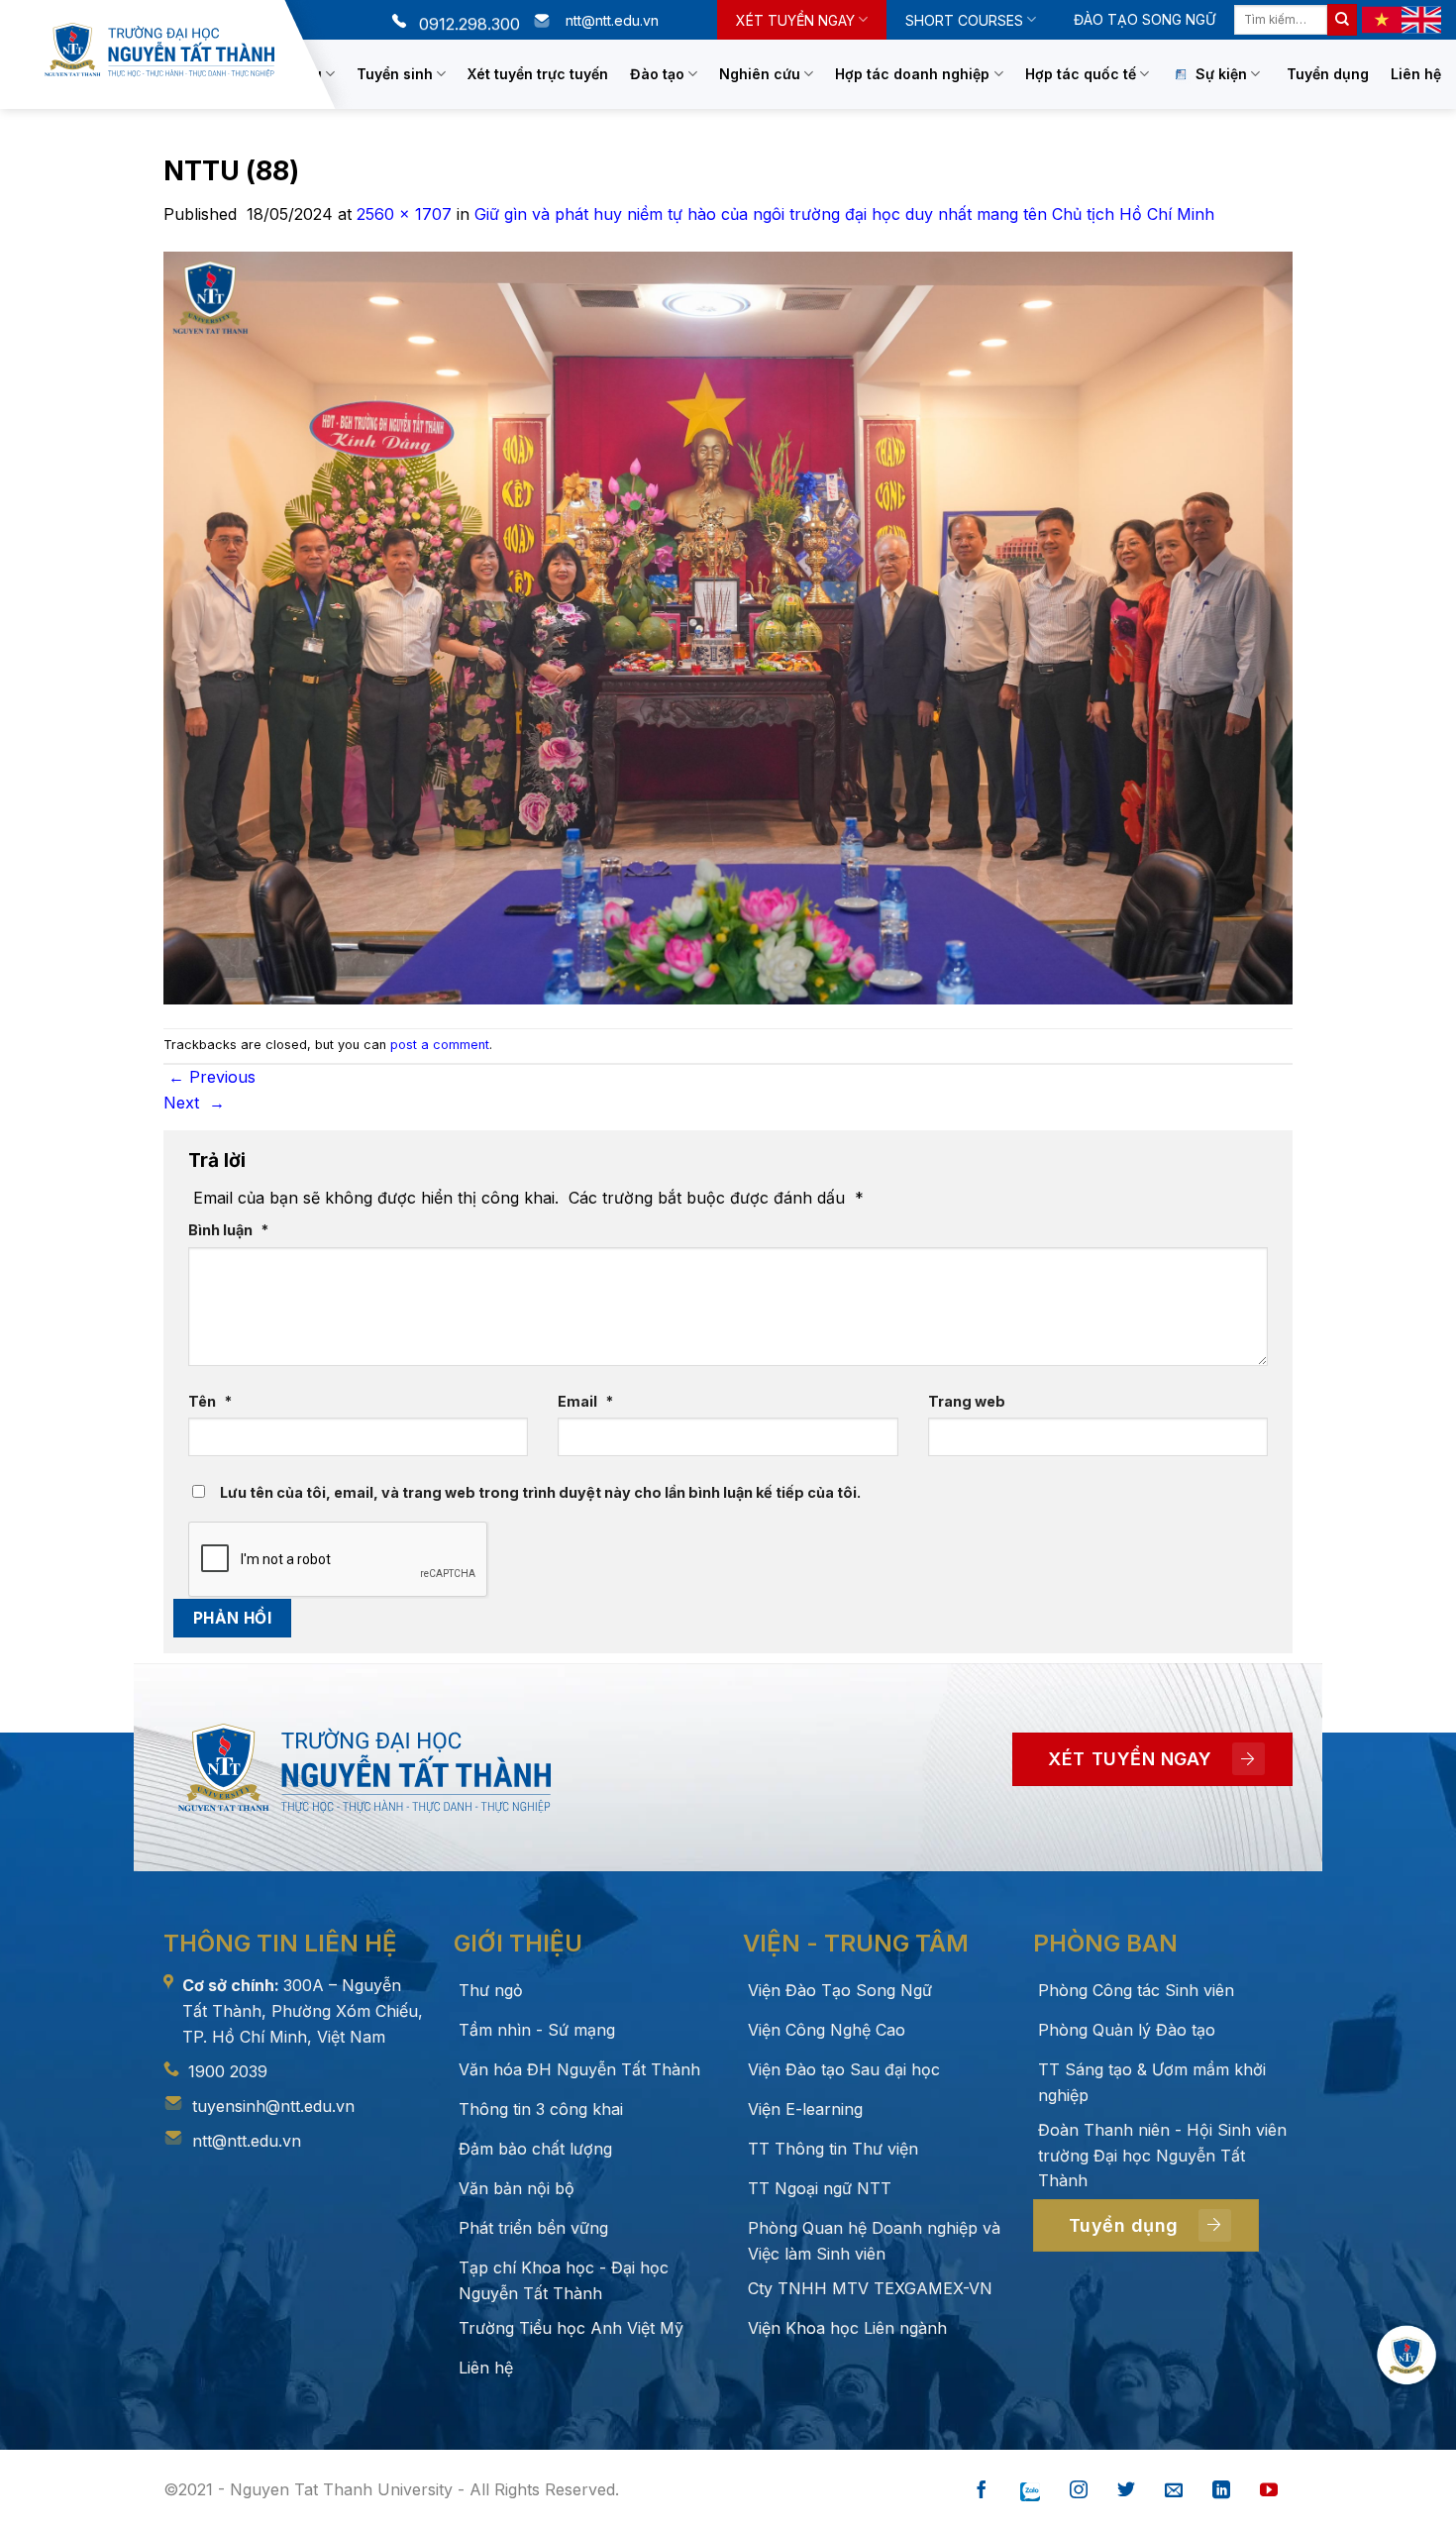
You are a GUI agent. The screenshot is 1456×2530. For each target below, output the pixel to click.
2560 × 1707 (404, 214)
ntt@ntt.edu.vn (247, 2141)
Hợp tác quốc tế (1081, 74)
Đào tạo (657, 74)
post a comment (440, 1045)
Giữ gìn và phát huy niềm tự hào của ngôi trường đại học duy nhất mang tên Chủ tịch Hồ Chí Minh (844, 214)
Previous (212, 1077)
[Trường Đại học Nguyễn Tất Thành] (159, 50)
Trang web (967, 1401)
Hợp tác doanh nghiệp (912, 74)
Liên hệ (1416, 74)
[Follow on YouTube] (1269, 2491)
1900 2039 (228, 2071)
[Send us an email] (1174, 2491)
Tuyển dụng (1328, 74)
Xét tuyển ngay (795, 20)
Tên (210, 1401)
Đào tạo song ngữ (1144, 19)
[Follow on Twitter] (1126, 2491)
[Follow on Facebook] (982, 2491)
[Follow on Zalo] (1030, 2491)
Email (585, 1401)
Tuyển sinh (395, 74)
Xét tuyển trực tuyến (538, 74)
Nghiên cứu (760, 74)
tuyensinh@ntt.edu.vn (273, 2106)
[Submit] (1342, 20)
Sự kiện (1221, 74)
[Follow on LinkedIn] (1221, 2491)
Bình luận (228, 1230)
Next (194, 1103)
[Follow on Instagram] (1079, 2491)
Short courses (964, 20)
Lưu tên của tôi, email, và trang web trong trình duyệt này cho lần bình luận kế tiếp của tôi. (540, 1492)
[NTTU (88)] (728, 626)
